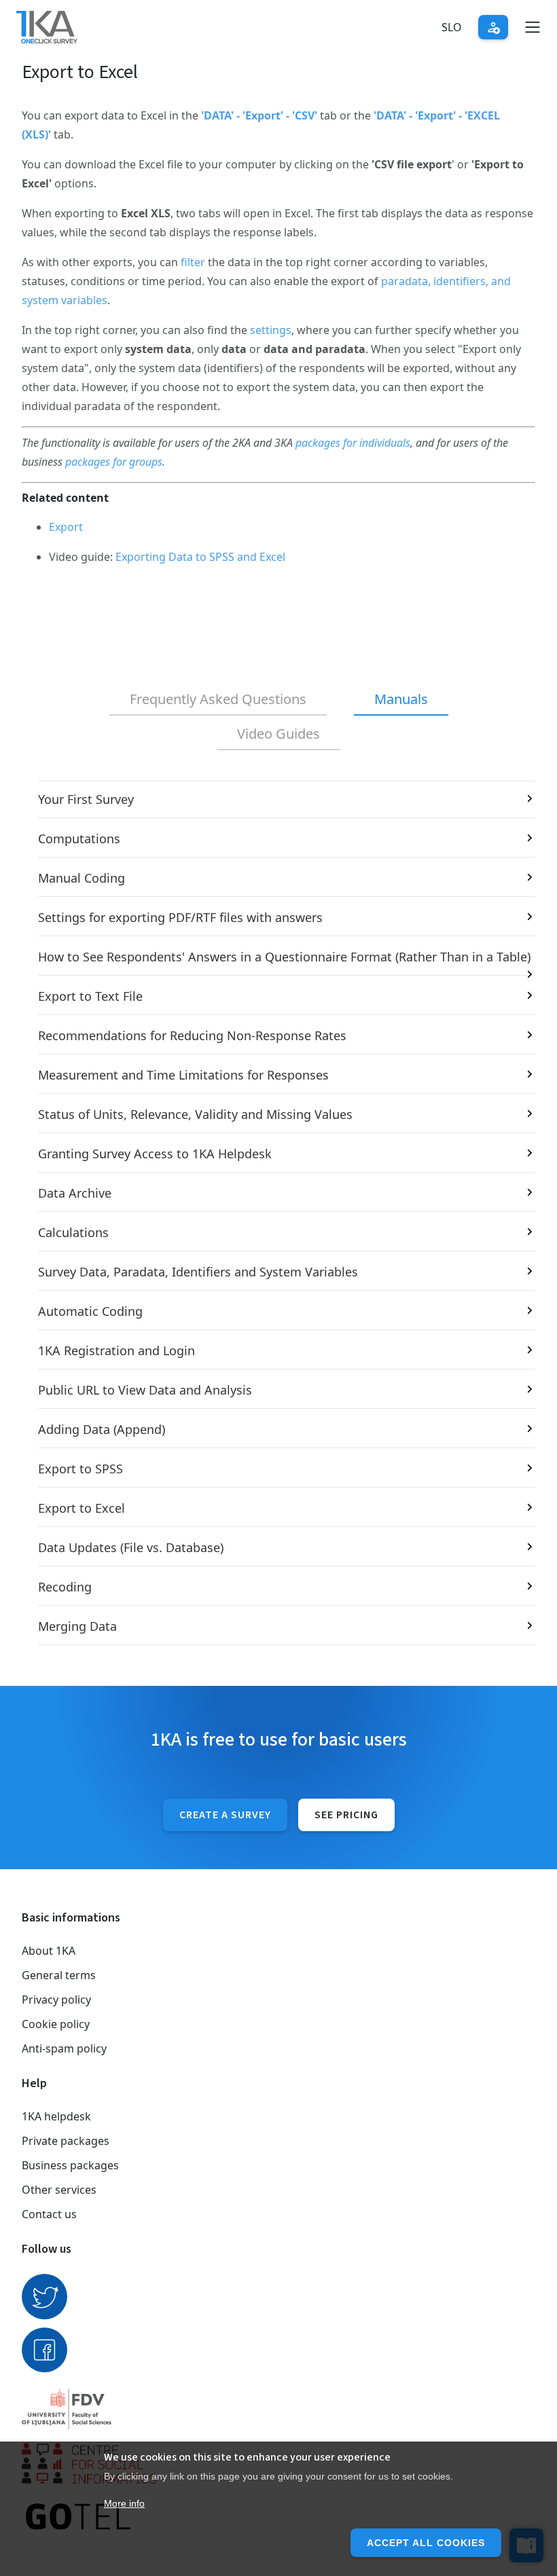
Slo (452, 27)
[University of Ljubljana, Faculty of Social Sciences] (278, 2409)
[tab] (218, 700)
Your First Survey (86, 799)
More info (124, 2503)
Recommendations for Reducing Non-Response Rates (192, 1035)
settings (271, 330)
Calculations (73, 1232)
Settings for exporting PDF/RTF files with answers (180, 917)
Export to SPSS (80, 1469)
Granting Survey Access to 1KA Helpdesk (155, 1154)
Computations (79, 839)
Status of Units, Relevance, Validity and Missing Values (195, 1114)
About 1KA (49, 1951)
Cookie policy (56, 2024)
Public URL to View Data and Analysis (145, 1390)
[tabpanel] (278, 1213)
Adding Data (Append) (102, 1429)
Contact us (49, 2214)
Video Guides (278, 734)
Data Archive (75, 1193)
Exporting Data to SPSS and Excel (200, 557)
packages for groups (114, 462)
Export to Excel (82, 1508)
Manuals (401, 699)
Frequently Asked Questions (218, 699)
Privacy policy (56, 2000)
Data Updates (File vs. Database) (131, 1547)
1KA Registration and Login (116, 1350)
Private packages (66, 2141)
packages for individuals (353, 443)
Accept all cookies (426, 2543)
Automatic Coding (90, 1311)
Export (66, 527)
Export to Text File (90, 996)
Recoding (65, 1587)
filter (193, 262)
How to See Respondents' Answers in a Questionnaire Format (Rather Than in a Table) (284, 957)
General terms (59, 1975)
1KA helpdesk (56, 2116)
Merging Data (77, 1626)
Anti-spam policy (64, 2048)
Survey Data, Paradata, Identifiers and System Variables (198, 1272)
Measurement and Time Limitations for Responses (183, 1075)
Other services (59, 2190)
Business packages (70, 2165)
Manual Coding (82, 878)
